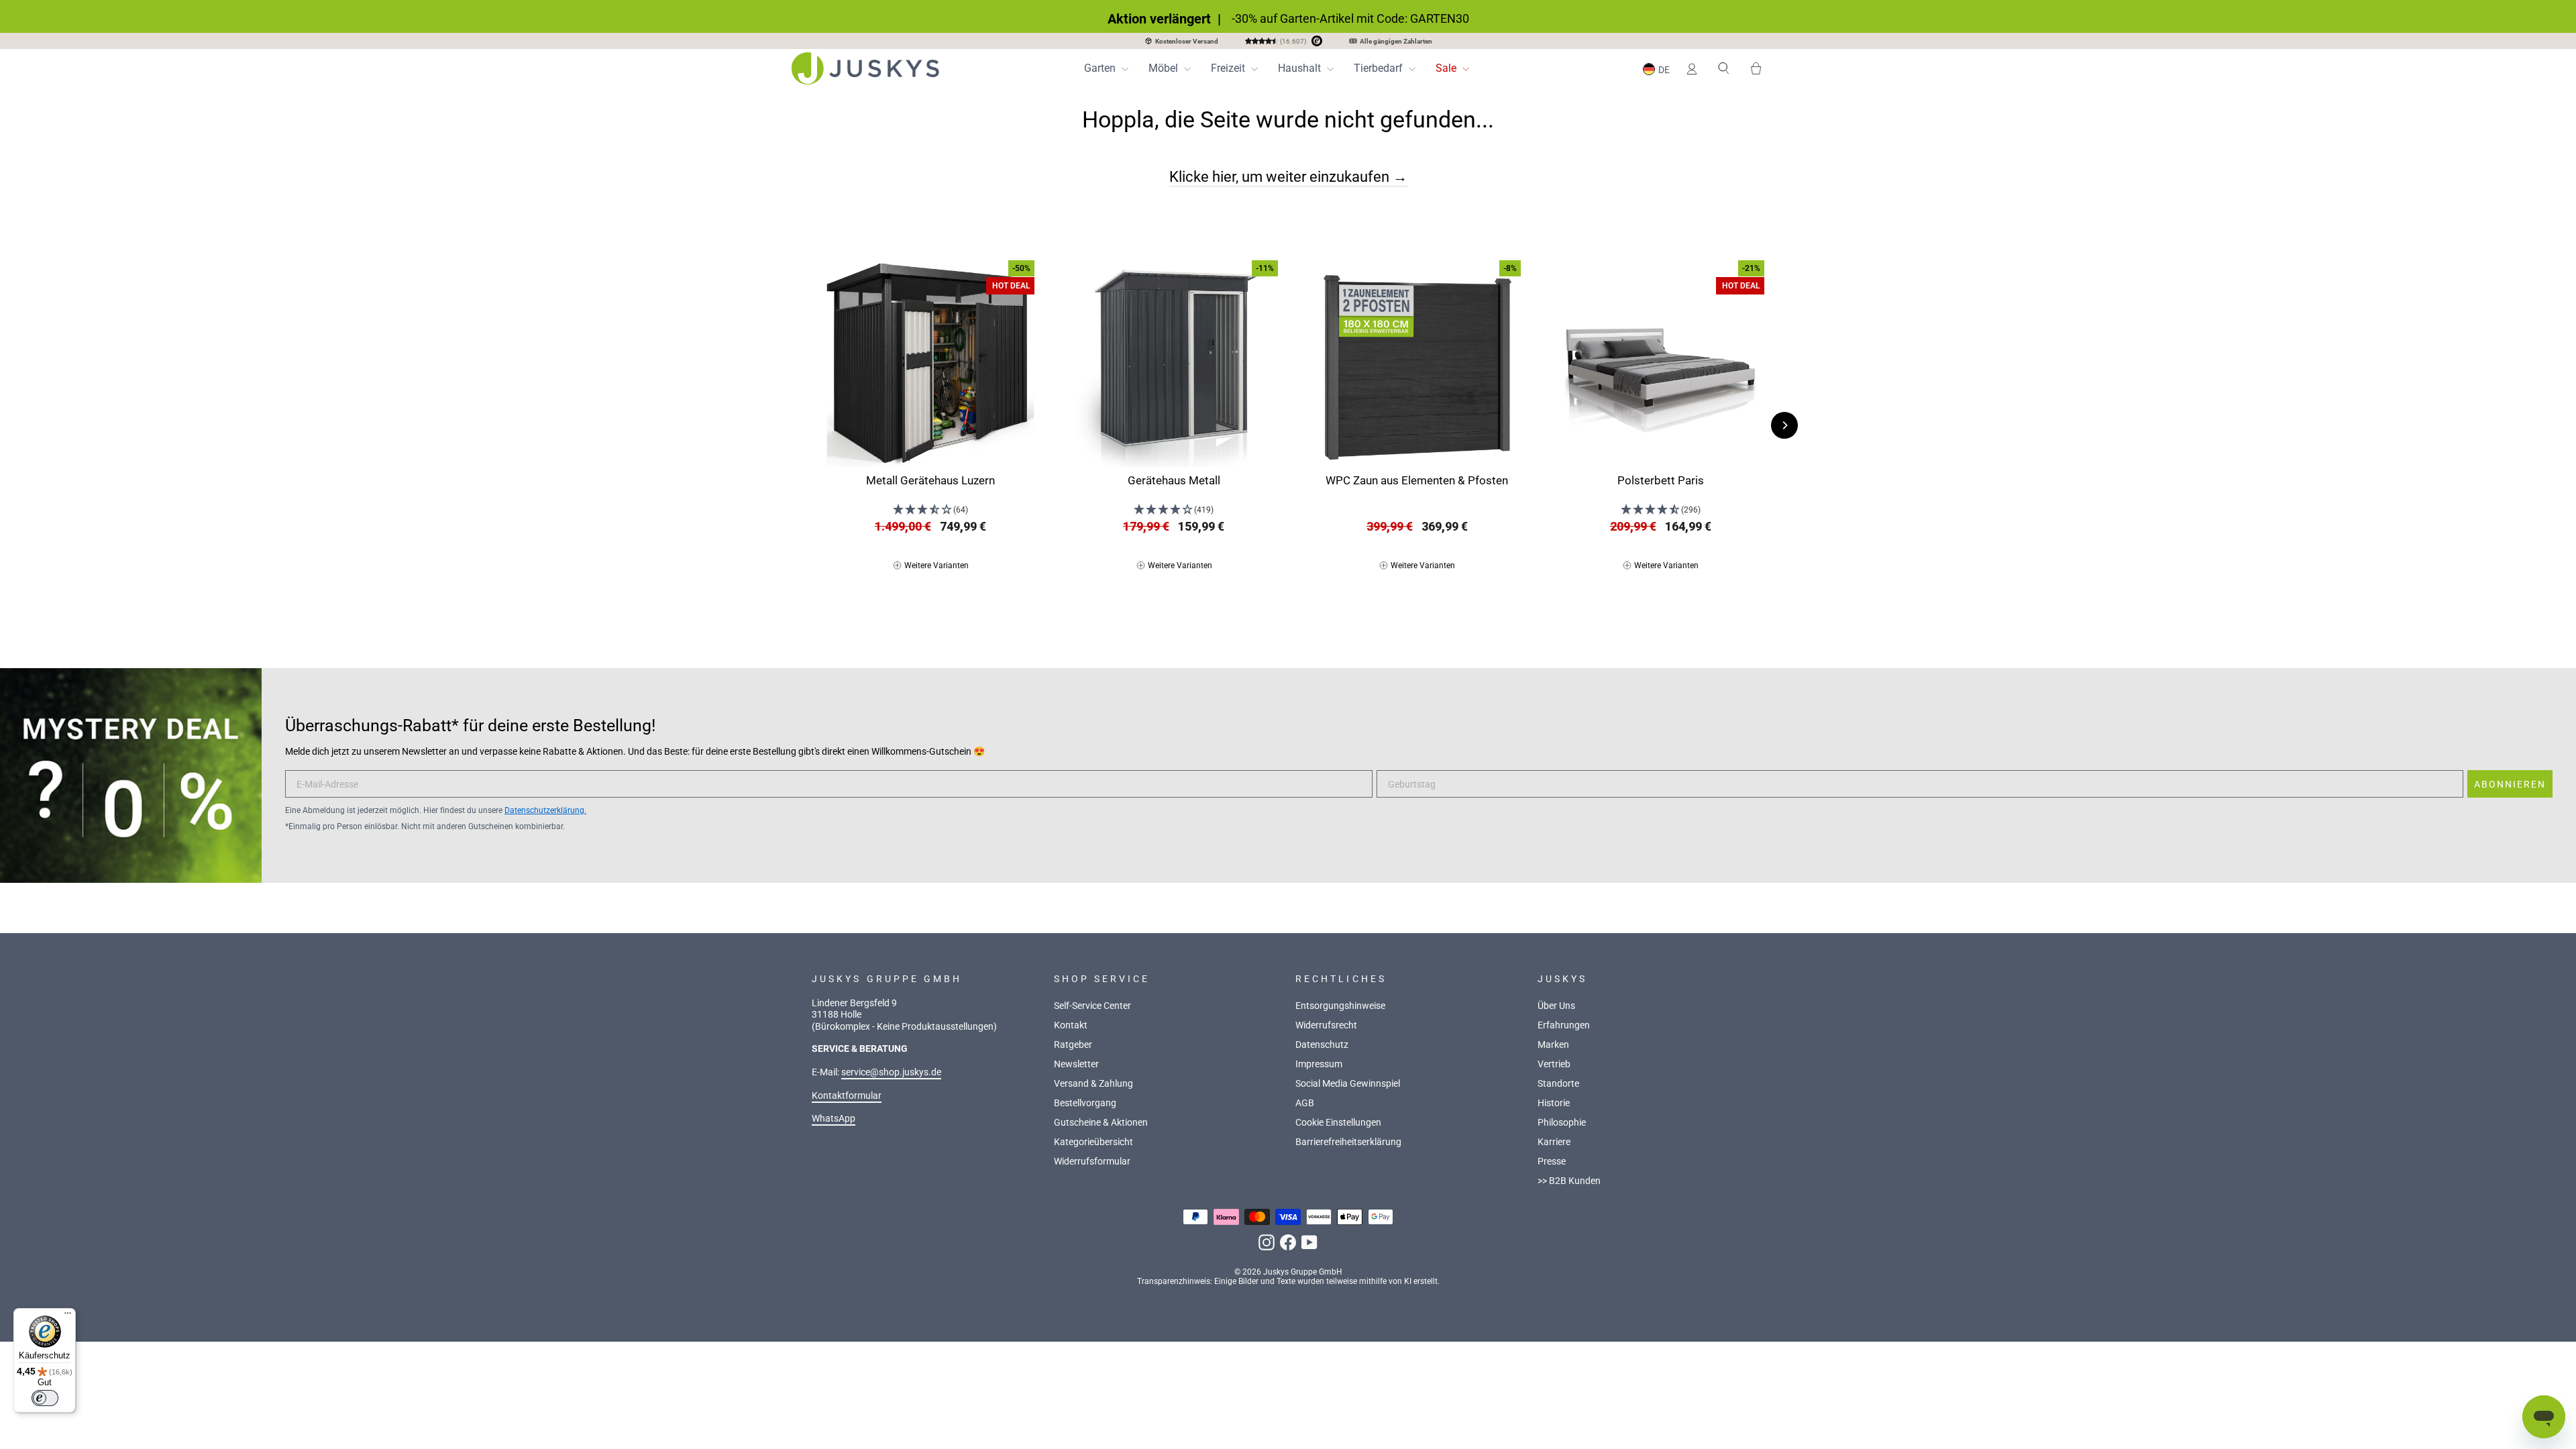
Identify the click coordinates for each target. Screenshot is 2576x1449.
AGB (1305, 1103)
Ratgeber (1073, 1045)
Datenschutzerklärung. (545, 810)
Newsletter (1076, 1064)
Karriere (1554, 1142)
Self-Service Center (1092, 1006)
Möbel (1165, 68)
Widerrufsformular (1092, 1162)
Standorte (1558, 1084)
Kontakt (1071, 1025)
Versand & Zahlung (1093, 1084)
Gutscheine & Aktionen (1101, 1123)
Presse (1552, 1162)
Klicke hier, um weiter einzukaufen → (1288, 176)
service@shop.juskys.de (891, 1072)
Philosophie (1562, 1123)
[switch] (45, 1398)
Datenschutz (1322, 1045)
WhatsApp (834, 1119)
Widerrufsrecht (1326, 1025)
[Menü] (68, 1316)
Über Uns (1556, 1006)
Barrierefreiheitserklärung (1348, 1142)
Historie (1554, 1103)
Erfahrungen (1564, 1025)
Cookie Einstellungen (1338, 1123)
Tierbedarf (1380, 68)
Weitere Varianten (936, 566)
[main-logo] (865, 68)
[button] (1658, 69)
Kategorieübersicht (1093, 1142)
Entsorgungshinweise (1340, 1006)
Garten (1101, 68)
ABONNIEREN (2510, 784)
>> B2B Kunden (1569, 1181)
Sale (1447, 68)
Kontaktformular (847, 1096)
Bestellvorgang (1085, 1103)
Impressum (1319, 1064)
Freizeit (1229, 68)
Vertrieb (1554, 1064)
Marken (1553, 1045)
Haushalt (1301, 68)
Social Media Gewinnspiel (1348, 1084)
